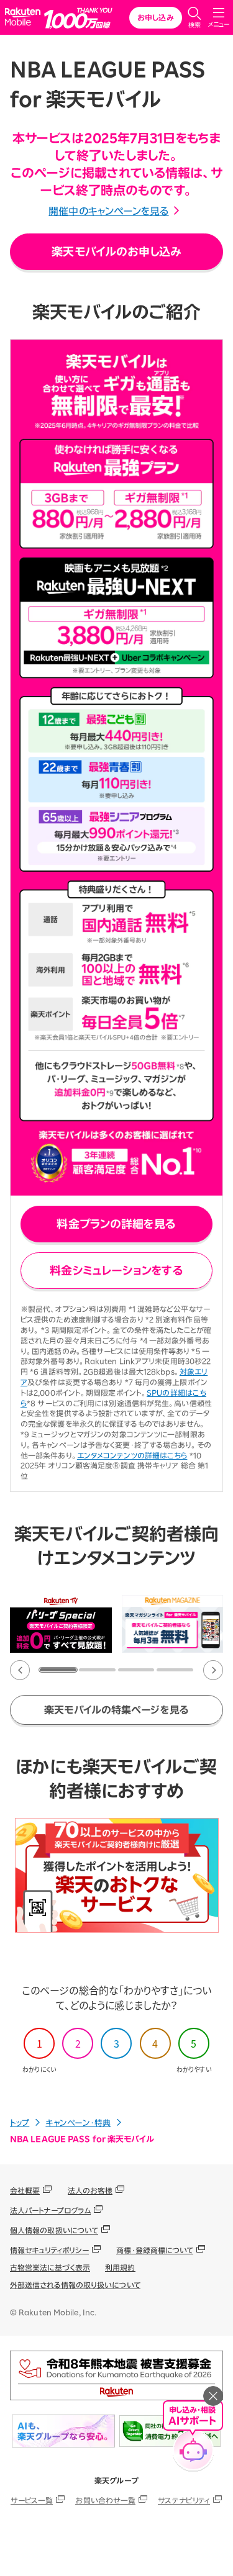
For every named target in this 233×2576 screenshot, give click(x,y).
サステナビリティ (184, 2500)
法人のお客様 (90, 2190)
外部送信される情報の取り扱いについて (75, 2285)
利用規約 (120, 2267)
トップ (20, 2123)
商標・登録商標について (155, 2250)
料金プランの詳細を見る (116, 1224)
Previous (20, 1670)
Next (213, 1670)
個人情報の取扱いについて (54, 2230)
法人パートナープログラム (50, 2210)
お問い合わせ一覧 (105, 2500)
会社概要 (25, 2190)
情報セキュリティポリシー (49, 2250)
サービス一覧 (32, 2500)
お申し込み (156, 17)
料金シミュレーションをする (116, 1270)
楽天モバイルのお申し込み (116, 251)
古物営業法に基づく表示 (50, 2267)
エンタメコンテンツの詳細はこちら (132, 1455)
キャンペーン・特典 (78, 2123)
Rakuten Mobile (25, 18)
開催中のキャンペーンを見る (108, 211)
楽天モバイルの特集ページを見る (116, 1710)
